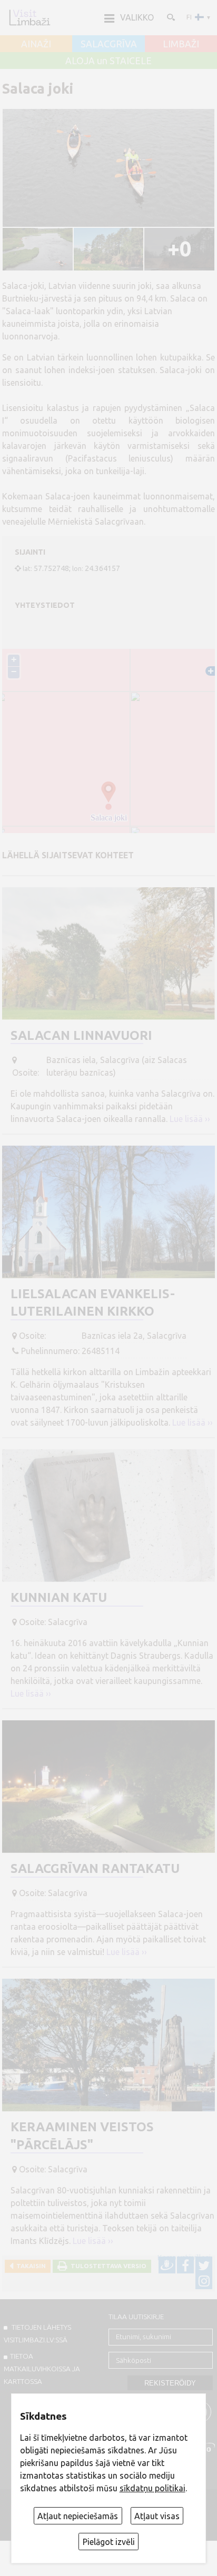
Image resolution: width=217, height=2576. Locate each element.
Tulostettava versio (107, 2266)
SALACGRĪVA (109, 44)
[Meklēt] (170, 17)
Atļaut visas (157, 2516)
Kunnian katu (59, 1597)
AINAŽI (36, 44)
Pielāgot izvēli (109, 2542)
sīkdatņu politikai (152, 2488)
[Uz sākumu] (29, 17)
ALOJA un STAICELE (108, 61)
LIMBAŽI (181, 44)
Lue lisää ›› (190, 1119)
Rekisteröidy (170, 2383)
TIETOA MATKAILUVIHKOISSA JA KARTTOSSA (42, 2369)
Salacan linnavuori (81, 1035)
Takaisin (29, 2266)
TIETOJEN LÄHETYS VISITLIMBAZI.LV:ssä (37, 2333)
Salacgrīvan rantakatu (95, 1868)
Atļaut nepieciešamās (78, 2516)
